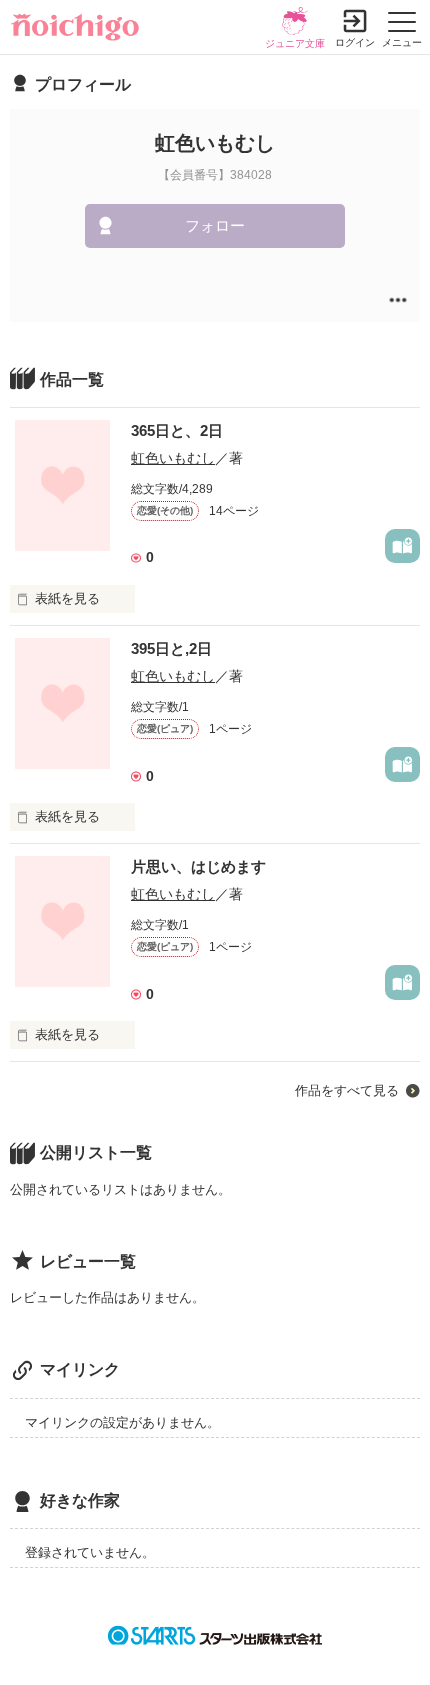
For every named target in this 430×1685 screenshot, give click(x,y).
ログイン (355, 42)
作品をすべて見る (347, 1090)
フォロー (215, 225)
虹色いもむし (173, 458)
